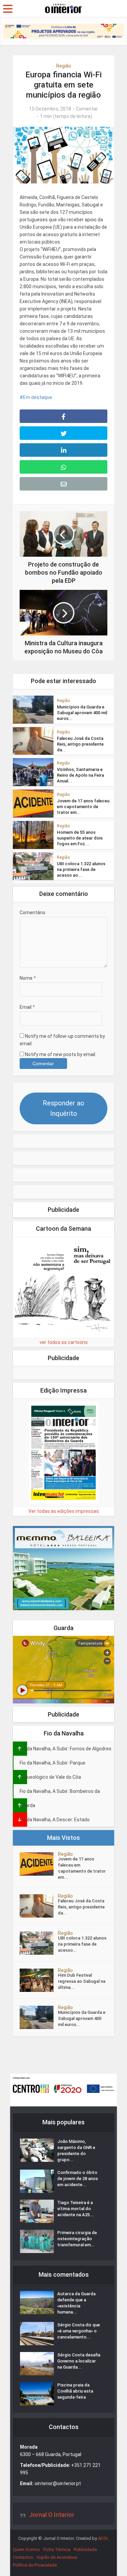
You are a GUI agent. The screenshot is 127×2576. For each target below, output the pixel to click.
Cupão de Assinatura (57, 2557)
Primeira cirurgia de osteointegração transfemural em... (77, 2239)
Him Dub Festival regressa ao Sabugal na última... (82, 1981)
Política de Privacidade (35, 2565)
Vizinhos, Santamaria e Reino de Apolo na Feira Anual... (80, 775)
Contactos (23, 2557)
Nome (28, 978)
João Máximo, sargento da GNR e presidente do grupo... (76, 2150)
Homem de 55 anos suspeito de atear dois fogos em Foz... (80, 838)
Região (64, 66)
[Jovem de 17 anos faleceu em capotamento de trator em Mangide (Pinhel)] (39, 1864)
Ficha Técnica (57, 2549)
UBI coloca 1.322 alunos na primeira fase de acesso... (82, 1944)
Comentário (33, 912)
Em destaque (38, 397)
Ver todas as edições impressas (64, 1511)
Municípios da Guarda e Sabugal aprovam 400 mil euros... (82, 713)
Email (27, 1007)
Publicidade (85, 2549)
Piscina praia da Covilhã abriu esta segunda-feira (75, 2391)
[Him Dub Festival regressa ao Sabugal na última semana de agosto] (39, 1980)
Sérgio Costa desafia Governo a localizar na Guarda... (79, 2361)
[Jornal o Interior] (64, 8)
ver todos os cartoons (64, 1342)
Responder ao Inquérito (63, 1108)
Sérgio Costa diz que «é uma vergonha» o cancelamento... (79, 2331)
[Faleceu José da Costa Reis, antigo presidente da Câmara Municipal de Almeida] (39, 1906)
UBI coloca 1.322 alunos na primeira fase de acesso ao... (81, 869)
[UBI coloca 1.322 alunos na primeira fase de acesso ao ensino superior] (39, 1943)
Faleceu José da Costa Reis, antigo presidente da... (80, 744)
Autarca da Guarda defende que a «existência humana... (76, 2303)
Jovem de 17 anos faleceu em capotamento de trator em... (83, 807)
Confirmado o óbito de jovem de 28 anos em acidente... (78, 2179)
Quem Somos (26, 2549)
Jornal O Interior (52, 2515)
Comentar (87, 109)
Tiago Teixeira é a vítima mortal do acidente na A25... (76, 2209)
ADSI (103, 2538)
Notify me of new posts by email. (61, 1054)
